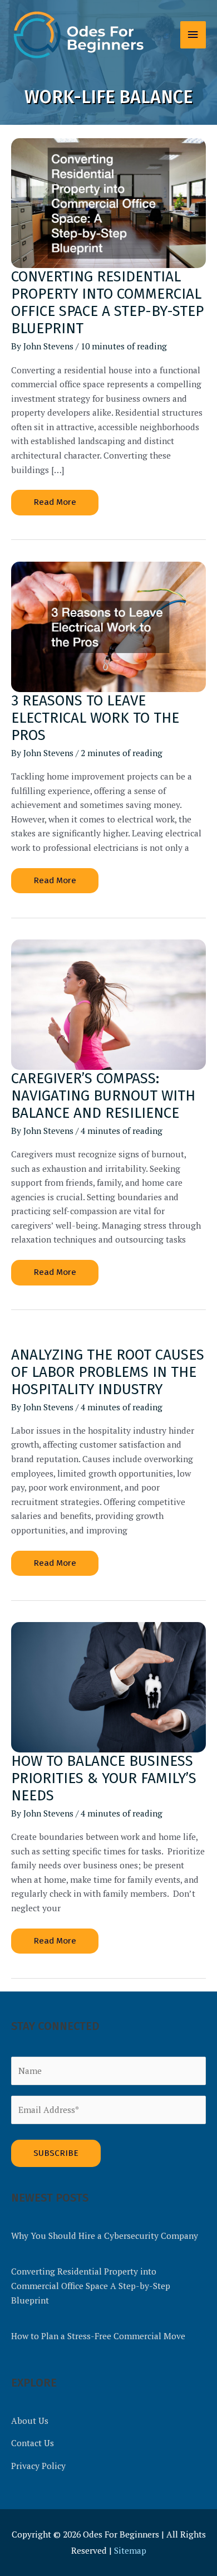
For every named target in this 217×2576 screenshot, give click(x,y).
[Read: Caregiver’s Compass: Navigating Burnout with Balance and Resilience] (108, 1004)
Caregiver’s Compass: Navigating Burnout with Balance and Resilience (103, 1096)
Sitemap (130, 2550)
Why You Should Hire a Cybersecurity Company (105, 2236)
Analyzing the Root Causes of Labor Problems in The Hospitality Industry (108, 1372)
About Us (30, 2421)
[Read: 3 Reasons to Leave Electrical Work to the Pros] (108, 626)
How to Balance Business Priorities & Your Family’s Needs (104, 1778)
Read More (56, 506)
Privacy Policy (38, 2466)
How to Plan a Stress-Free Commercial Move (98, 2336)
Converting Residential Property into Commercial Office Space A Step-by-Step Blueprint (107, 303)
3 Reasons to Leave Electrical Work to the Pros (95, 718)
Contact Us (33, 2443)
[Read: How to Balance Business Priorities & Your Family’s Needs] (108, 1686)
